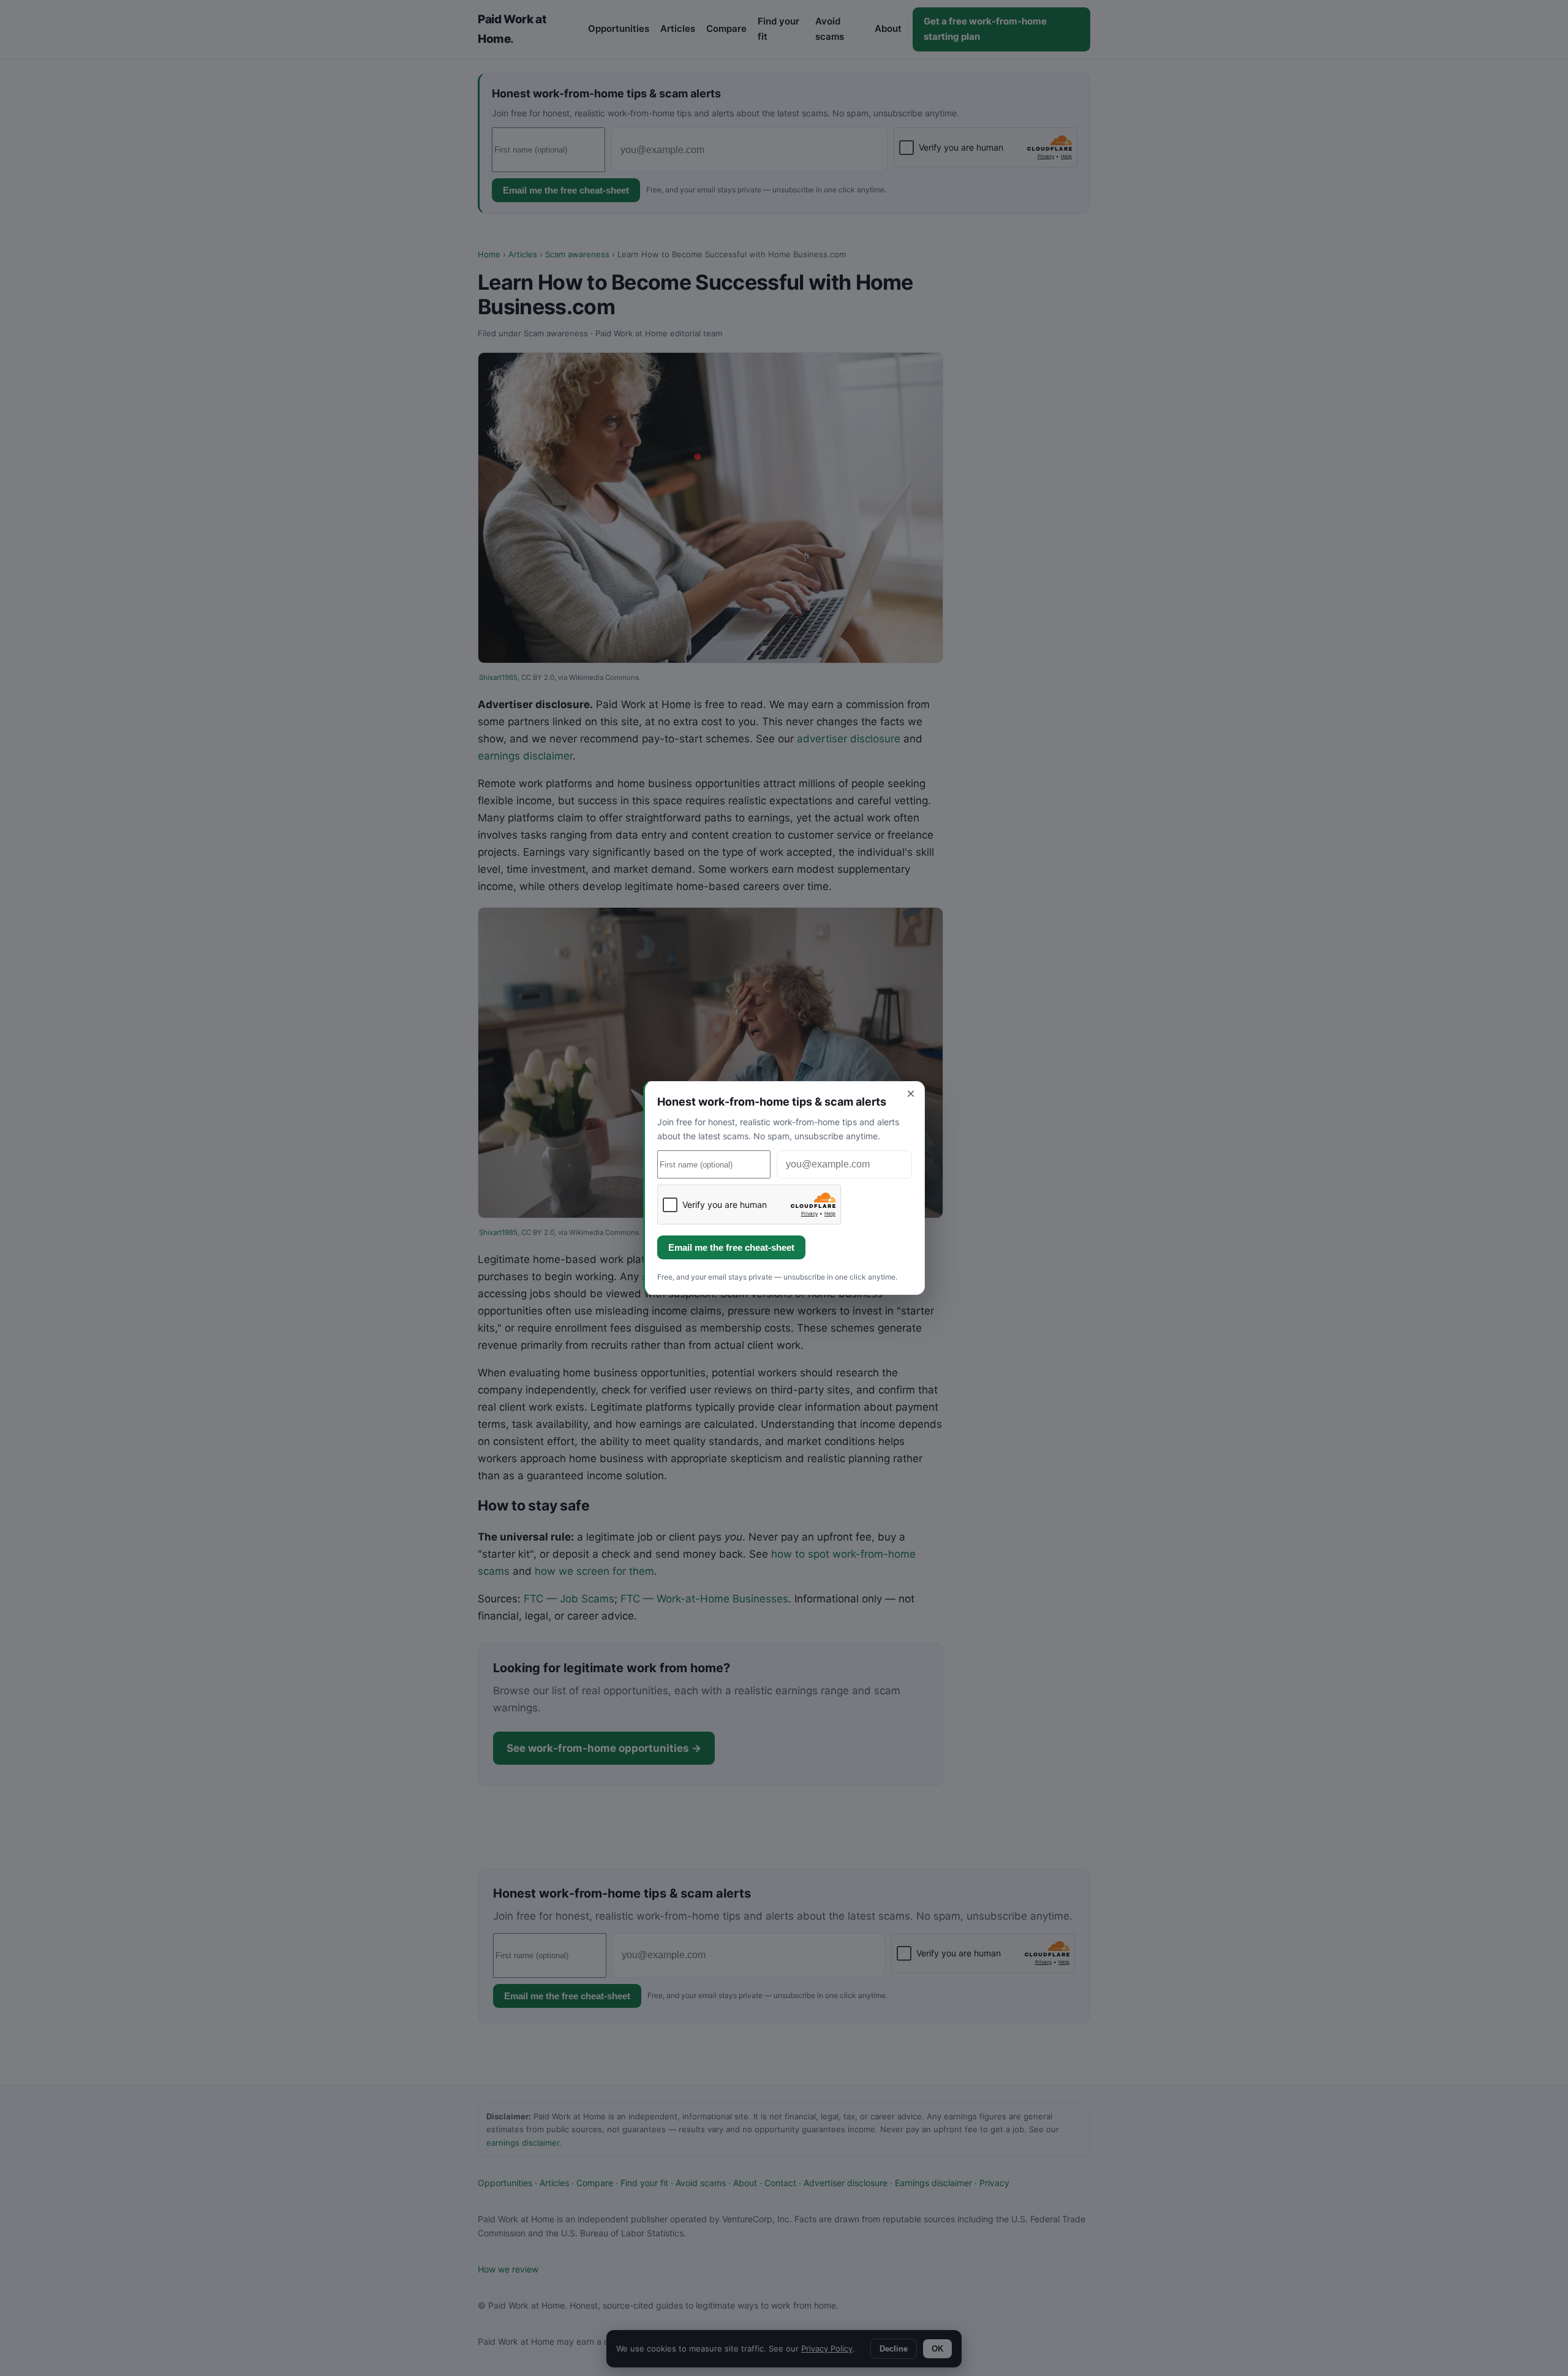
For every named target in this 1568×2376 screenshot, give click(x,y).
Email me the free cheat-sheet (731, 1247)
